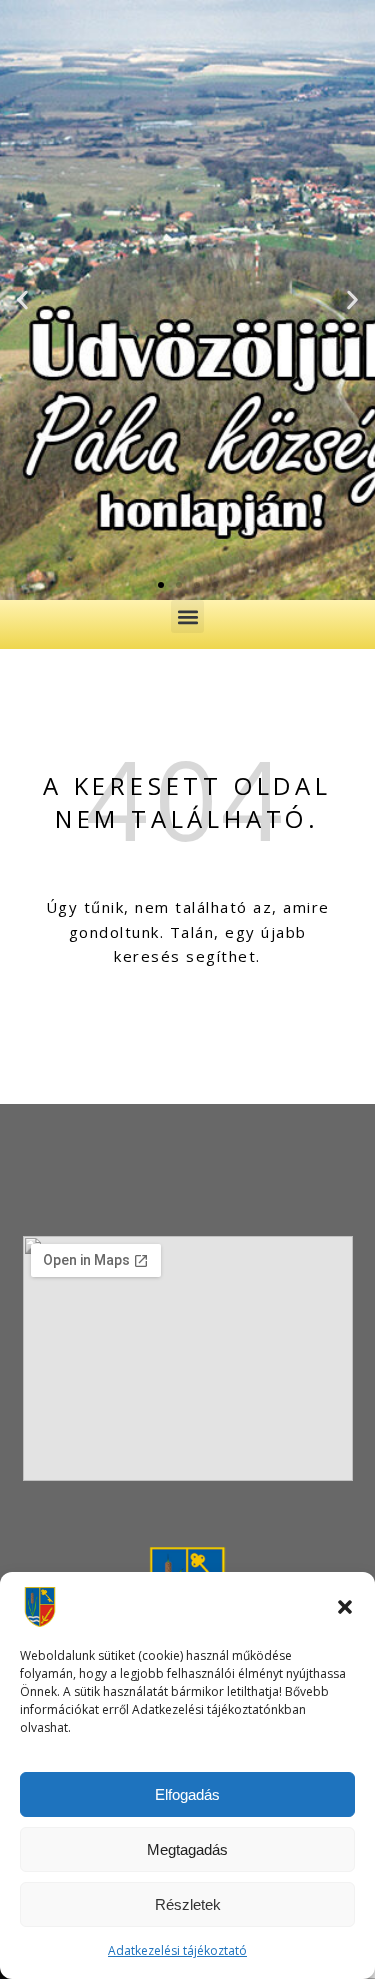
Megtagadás (187, 1849)
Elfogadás (187, 1794)
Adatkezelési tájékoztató (177, 1950)
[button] (345, 1607)
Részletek (188, 1904)
